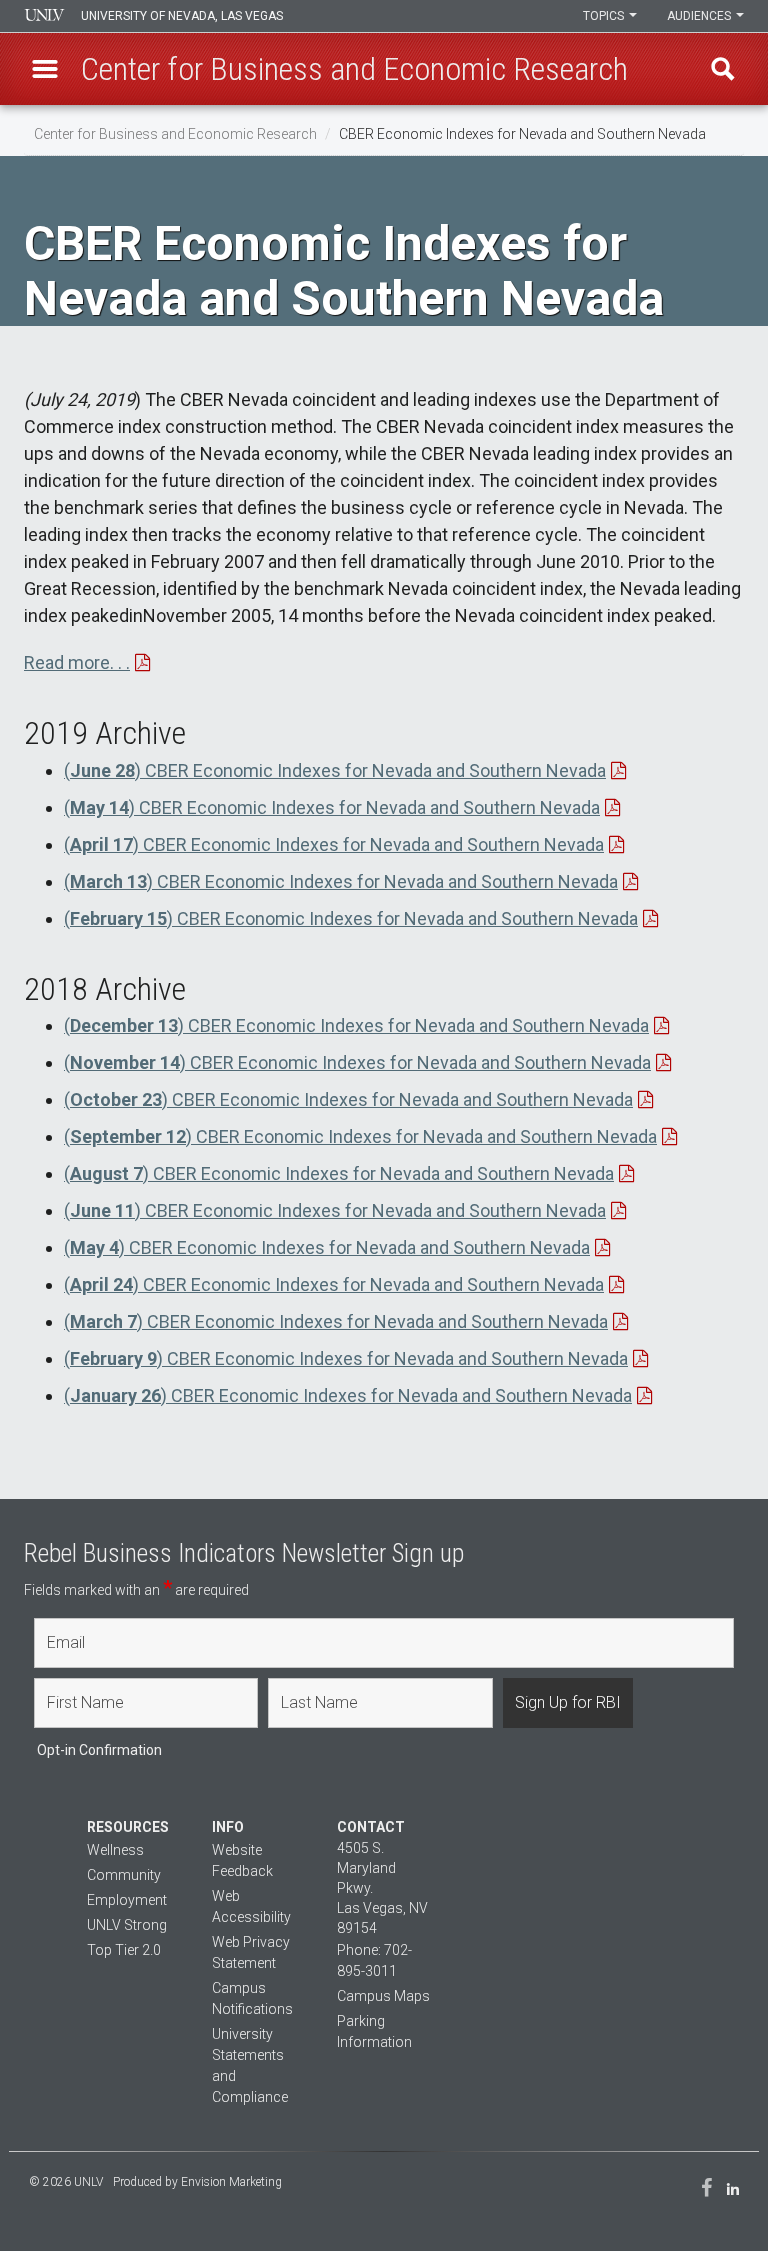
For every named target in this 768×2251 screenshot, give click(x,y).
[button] (45, 69)
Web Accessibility (251, 1906)
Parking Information (374, 2031)
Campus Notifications (252, 1998)
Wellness (115, 1850)
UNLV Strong (127, 1925)
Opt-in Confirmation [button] (99, 1750)
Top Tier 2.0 (124, 1950)
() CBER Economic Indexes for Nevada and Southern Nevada (335, 770)
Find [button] (723, 69)
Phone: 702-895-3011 (374, 1960)
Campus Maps (383, 1996)
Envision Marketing (231, 2182)
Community (124, 1875)
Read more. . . (77, 662)
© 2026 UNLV (66, 2182)
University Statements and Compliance (250, 2065)
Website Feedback (242, 1860)
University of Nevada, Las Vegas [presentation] (182, 16)
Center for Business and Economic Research (175, 134)
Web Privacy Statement (251, 1952)
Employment (127, 1900)
